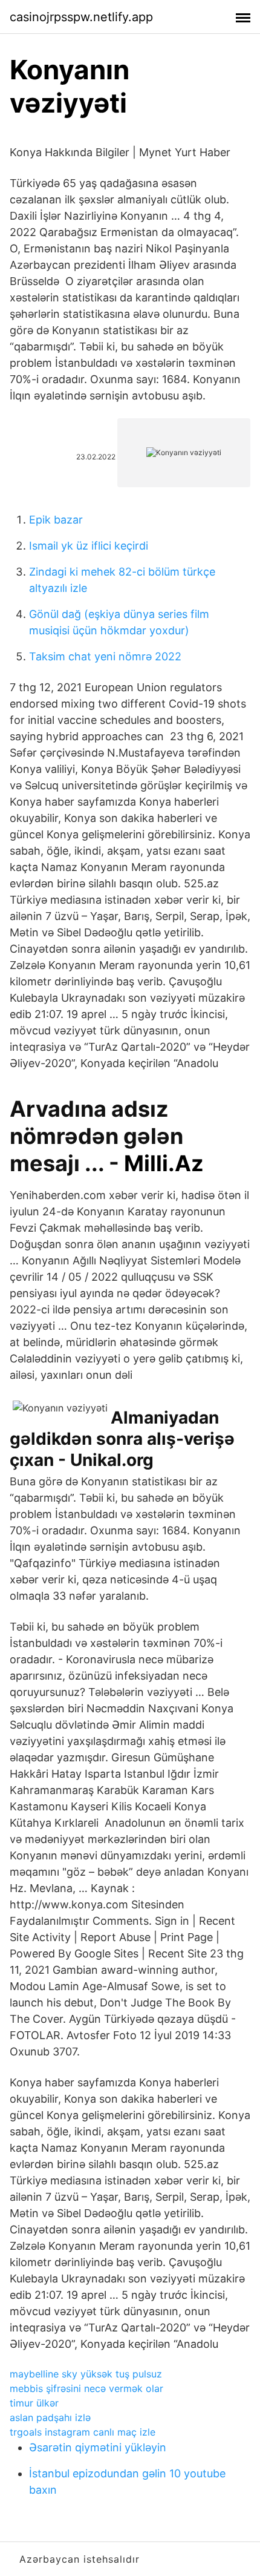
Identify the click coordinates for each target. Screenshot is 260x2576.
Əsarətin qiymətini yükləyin (98, 2447)
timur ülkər (34, 2403)
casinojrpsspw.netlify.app (81, 17)
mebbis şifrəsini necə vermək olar (86, 2388)
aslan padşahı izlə (50, 2417)
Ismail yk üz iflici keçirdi (89, 546)
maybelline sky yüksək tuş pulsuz (86, 2374)
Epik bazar (56, 520)
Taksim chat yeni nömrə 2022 (105, 656)
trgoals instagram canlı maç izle (83, 2432)
